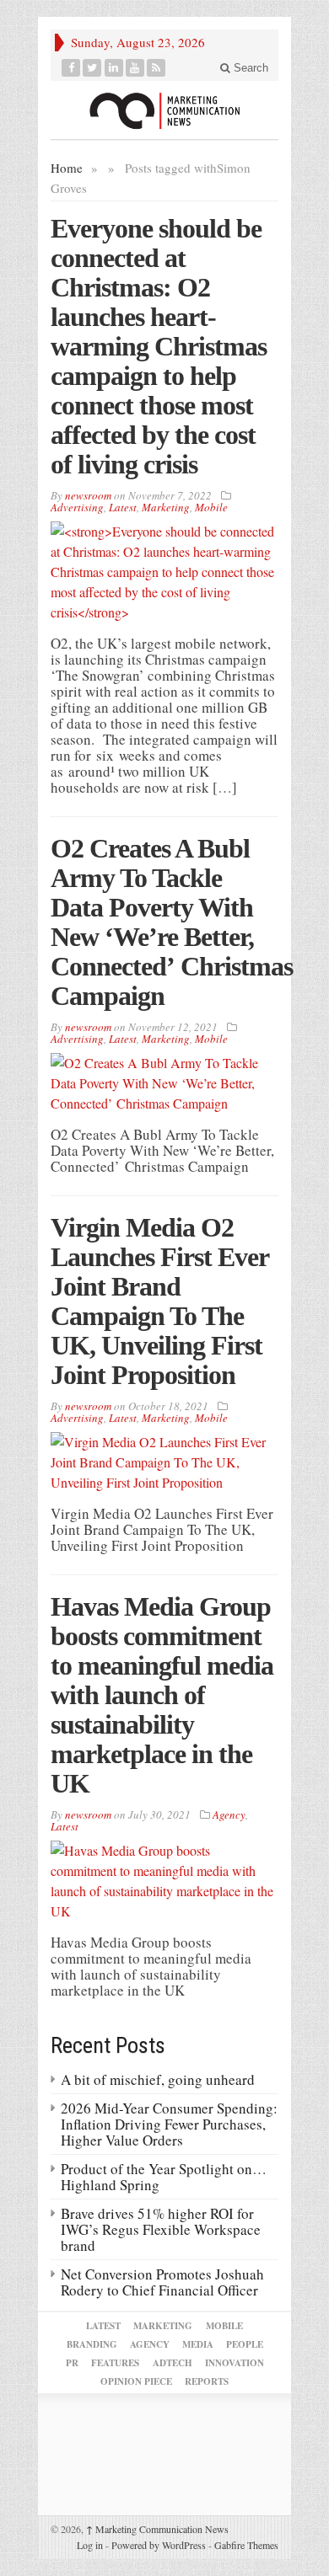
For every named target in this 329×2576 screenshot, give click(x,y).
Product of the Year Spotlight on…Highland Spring (164, 2177)
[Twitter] (92, 68)
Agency (229, 1814)
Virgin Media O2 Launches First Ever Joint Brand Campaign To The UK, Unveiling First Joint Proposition (159, 1301)
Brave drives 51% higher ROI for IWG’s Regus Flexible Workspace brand (161, 2229)
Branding (92, 2344)
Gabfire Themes (246, 2545)
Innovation (235, 2363)
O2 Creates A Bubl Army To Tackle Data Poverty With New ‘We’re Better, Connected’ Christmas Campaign (172, 922)
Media (198, 2344)
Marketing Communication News (157, 2529)
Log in (90, 2545)
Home (67, 168)
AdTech (173, 2363)
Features (115, 2363)
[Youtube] (135, 68)
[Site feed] (156, 68)
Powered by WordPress (159, 2545)
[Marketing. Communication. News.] (164, 110)
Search (249, 68)
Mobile (211, 507)
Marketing (166, 507)
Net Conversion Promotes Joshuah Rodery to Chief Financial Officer (162, 2282)
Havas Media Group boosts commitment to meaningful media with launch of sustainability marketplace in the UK (162, 1695)
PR (72, 2363)
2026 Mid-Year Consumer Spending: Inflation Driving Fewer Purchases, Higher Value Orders (169, 2124)
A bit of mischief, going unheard (158, 2079)
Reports (207, 2381)
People (245, 2344)
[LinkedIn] (114, 68)
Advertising (77, 507)
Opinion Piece (136, 2381)
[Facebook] (71, 68)
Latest (123, 507)
